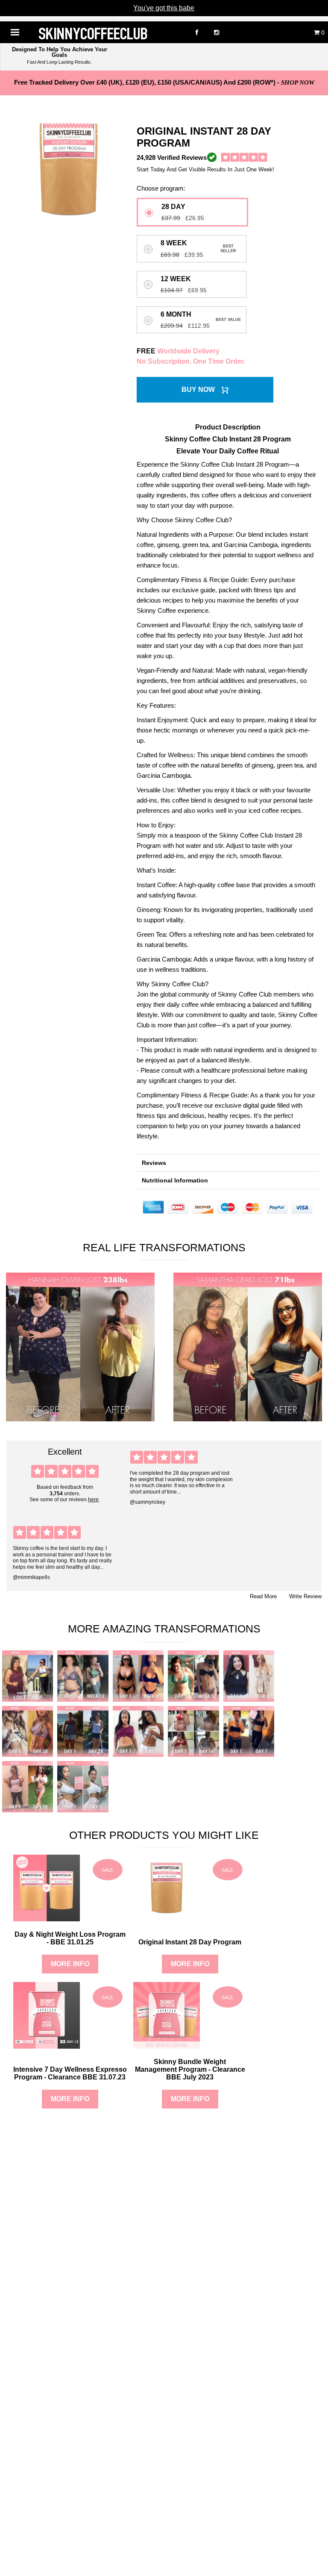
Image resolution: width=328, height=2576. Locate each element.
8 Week (174, 243)
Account (286, 32)
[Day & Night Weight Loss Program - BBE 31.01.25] (47, 1917)
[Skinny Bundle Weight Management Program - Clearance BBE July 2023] (167, 2044)
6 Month (176, 315)
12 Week (176, 279)
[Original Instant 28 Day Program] (167, 1917)
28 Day (173, 207)
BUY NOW (198, 390)
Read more (263, 1596)
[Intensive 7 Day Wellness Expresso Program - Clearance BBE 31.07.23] (47, 2044)
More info (70, 1964)
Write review (305, 1596)
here (93, 1500)
